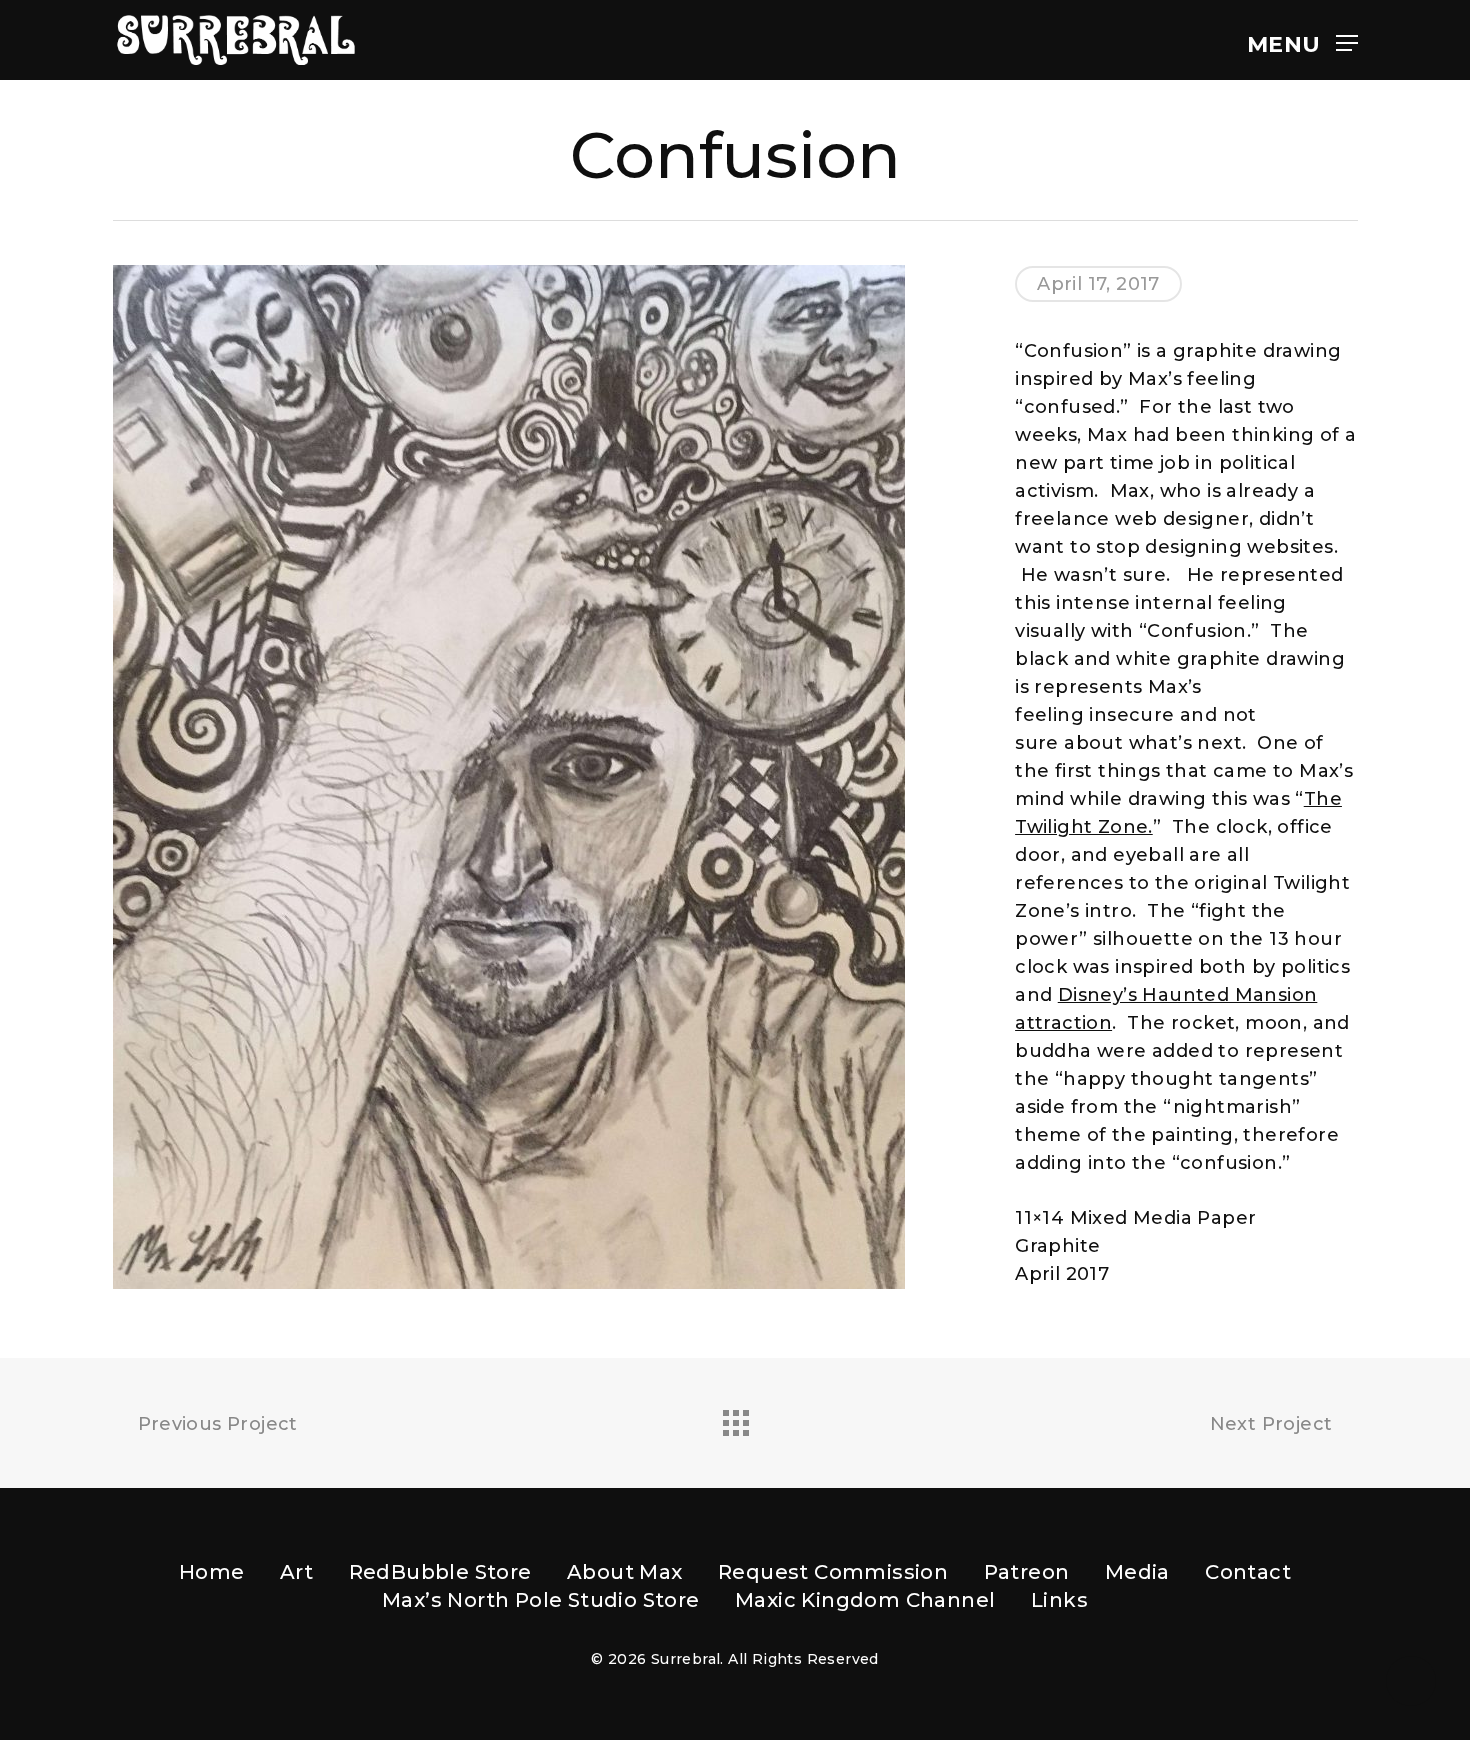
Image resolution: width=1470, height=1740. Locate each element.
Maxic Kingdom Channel (865, 1600)
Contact (1248, 1572)
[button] (1302, 40)
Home (212, 1572)
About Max (625, 1572)
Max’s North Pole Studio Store (541, 1600)
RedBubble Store (440, 1572)
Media (1137, 1572)
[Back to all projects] (735, 1418)
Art (296, 1572)
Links (1059, 1600)
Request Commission (833, 1572)
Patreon (1027, 1572)
